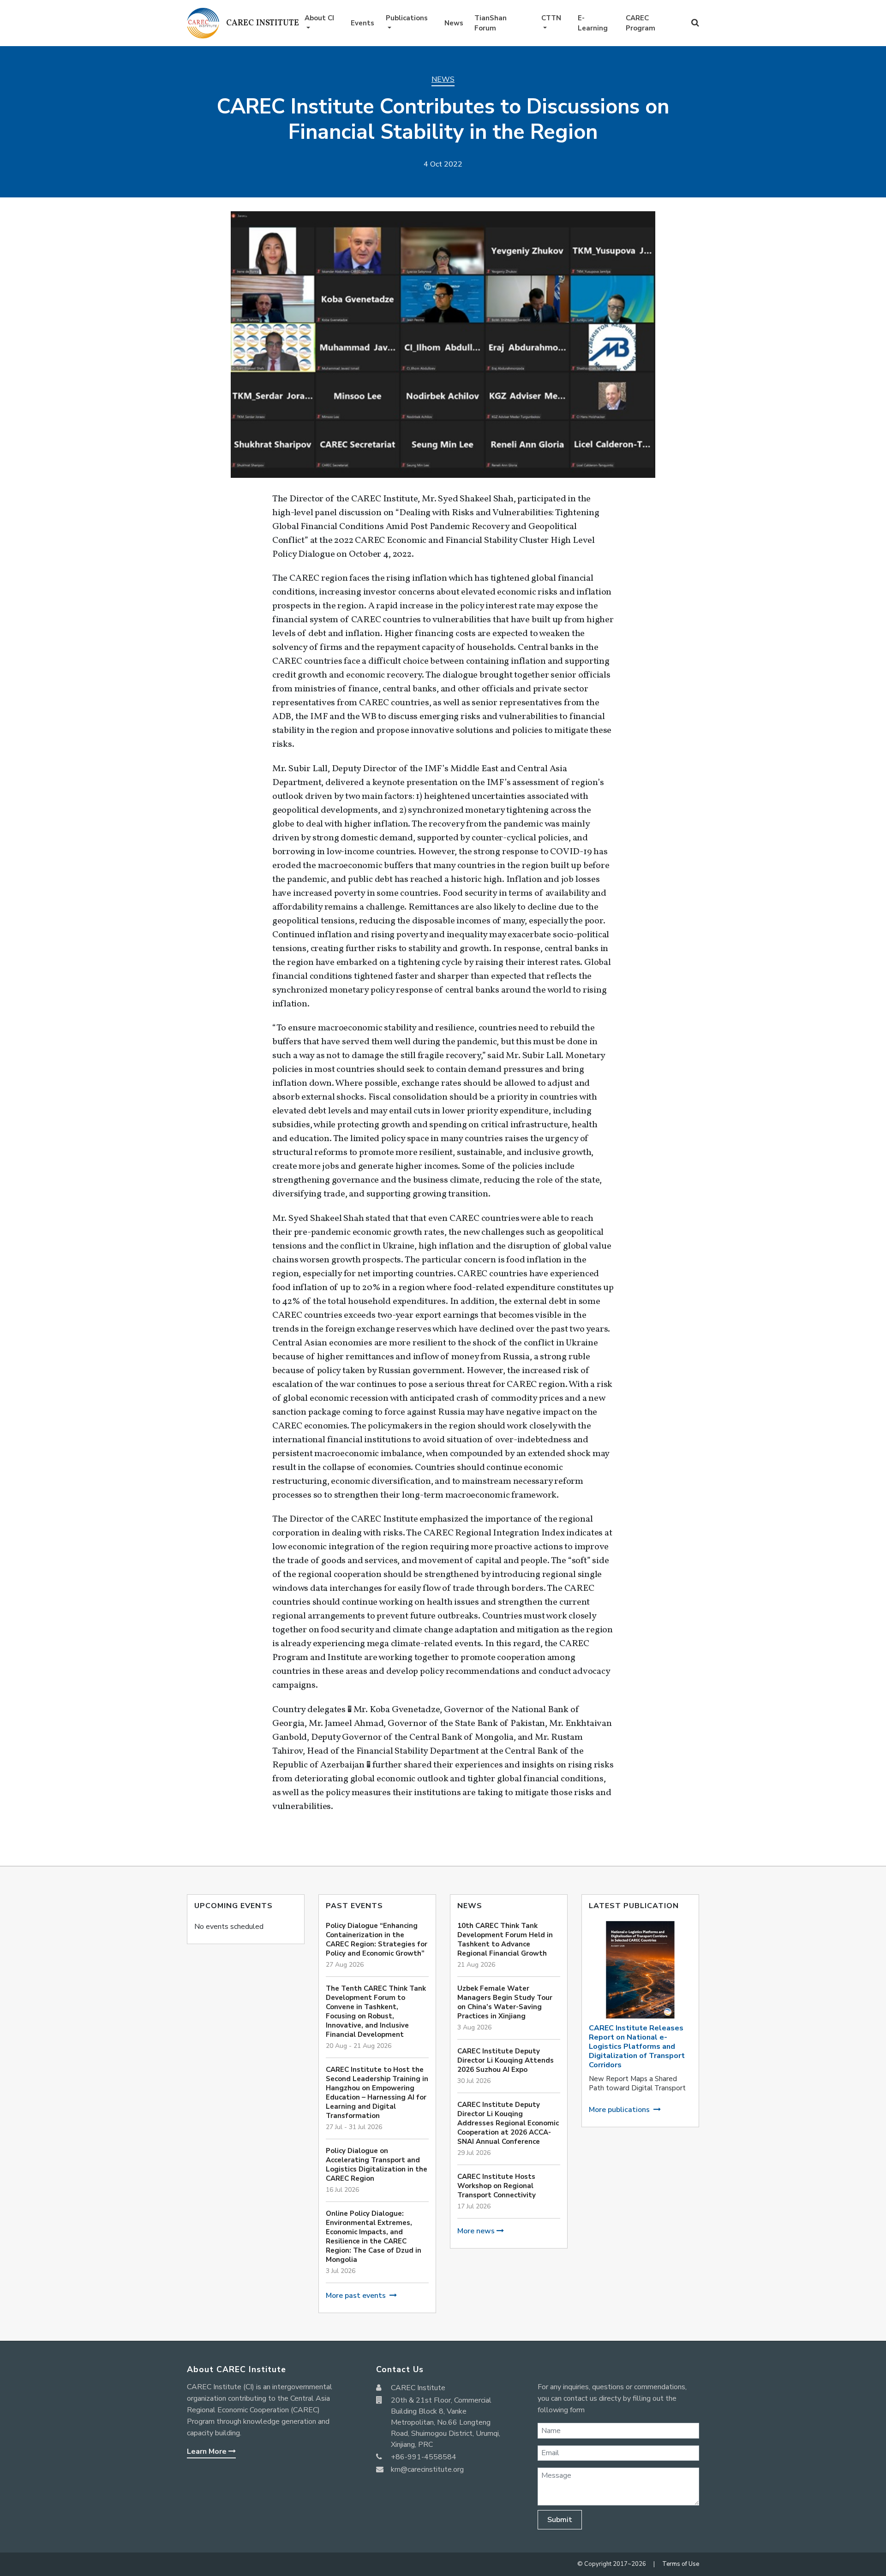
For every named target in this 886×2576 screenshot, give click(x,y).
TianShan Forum (491, 23)
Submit (560, 2520)
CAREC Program (641, 23)
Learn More (208, 2451)
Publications (407, 18)
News (454, 23)
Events (362, 23)
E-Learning (593, 23)
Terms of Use (681, 2564)
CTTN (551, 18)
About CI (319, 18)
